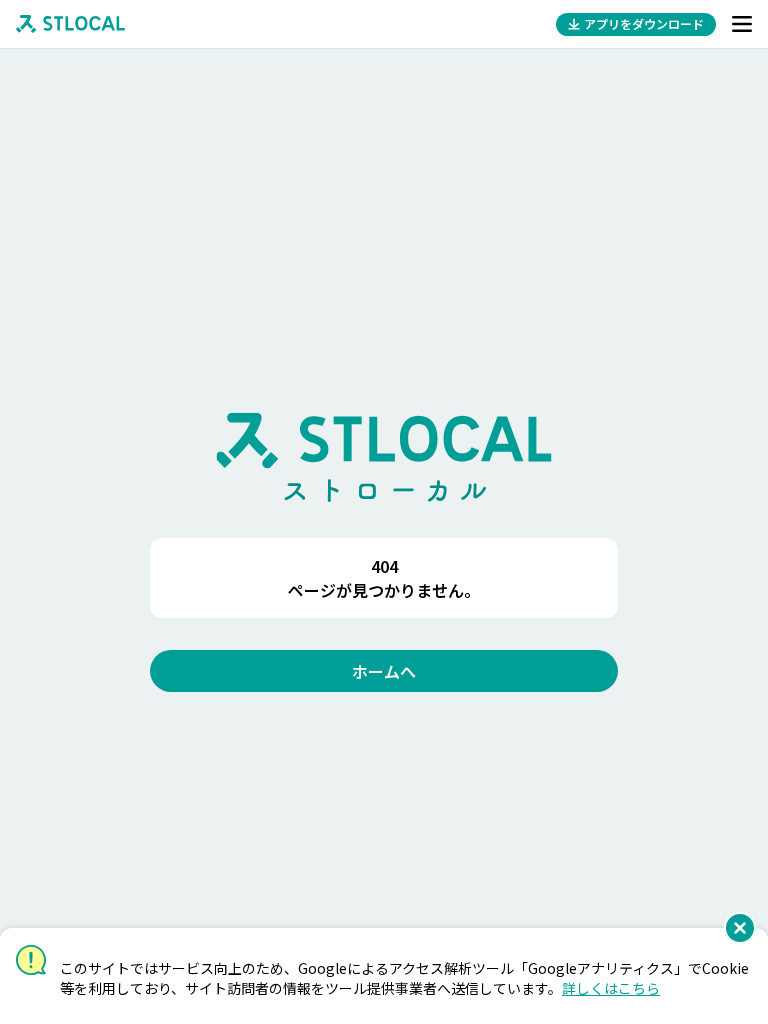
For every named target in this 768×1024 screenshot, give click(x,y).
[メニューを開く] (742, 24)
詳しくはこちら (611, 988)
